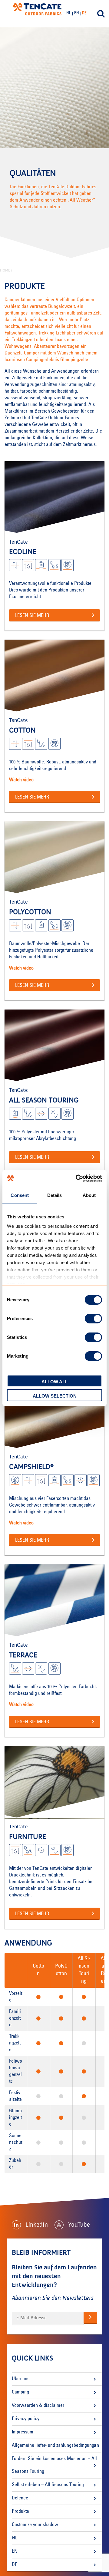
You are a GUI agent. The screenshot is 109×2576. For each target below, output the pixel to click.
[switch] (93, 1319)
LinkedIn (37, 2225)
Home (5, 270)
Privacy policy (26, 2419)
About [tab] (89, 1195)
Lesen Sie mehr (32, 616)
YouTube (79, 2225)
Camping (20, 2392)
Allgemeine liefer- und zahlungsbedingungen (55, 2446)
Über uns (21, 2379)
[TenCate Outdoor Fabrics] (37, 10)
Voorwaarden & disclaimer (38, 2406)
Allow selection (55, 1396)
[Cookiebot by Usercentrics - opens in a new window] (77, 1178)
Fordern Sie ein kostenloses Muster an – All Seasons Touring (54, 2465)
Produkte (20, 2512)
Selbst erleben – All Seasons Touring (48, 2485)
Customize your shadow (35, 2525)
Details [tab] (55, 1195)
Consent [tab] (20, 1195)
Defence (20, 2498)
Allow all (55, 1382)
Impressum (23, 2432)
